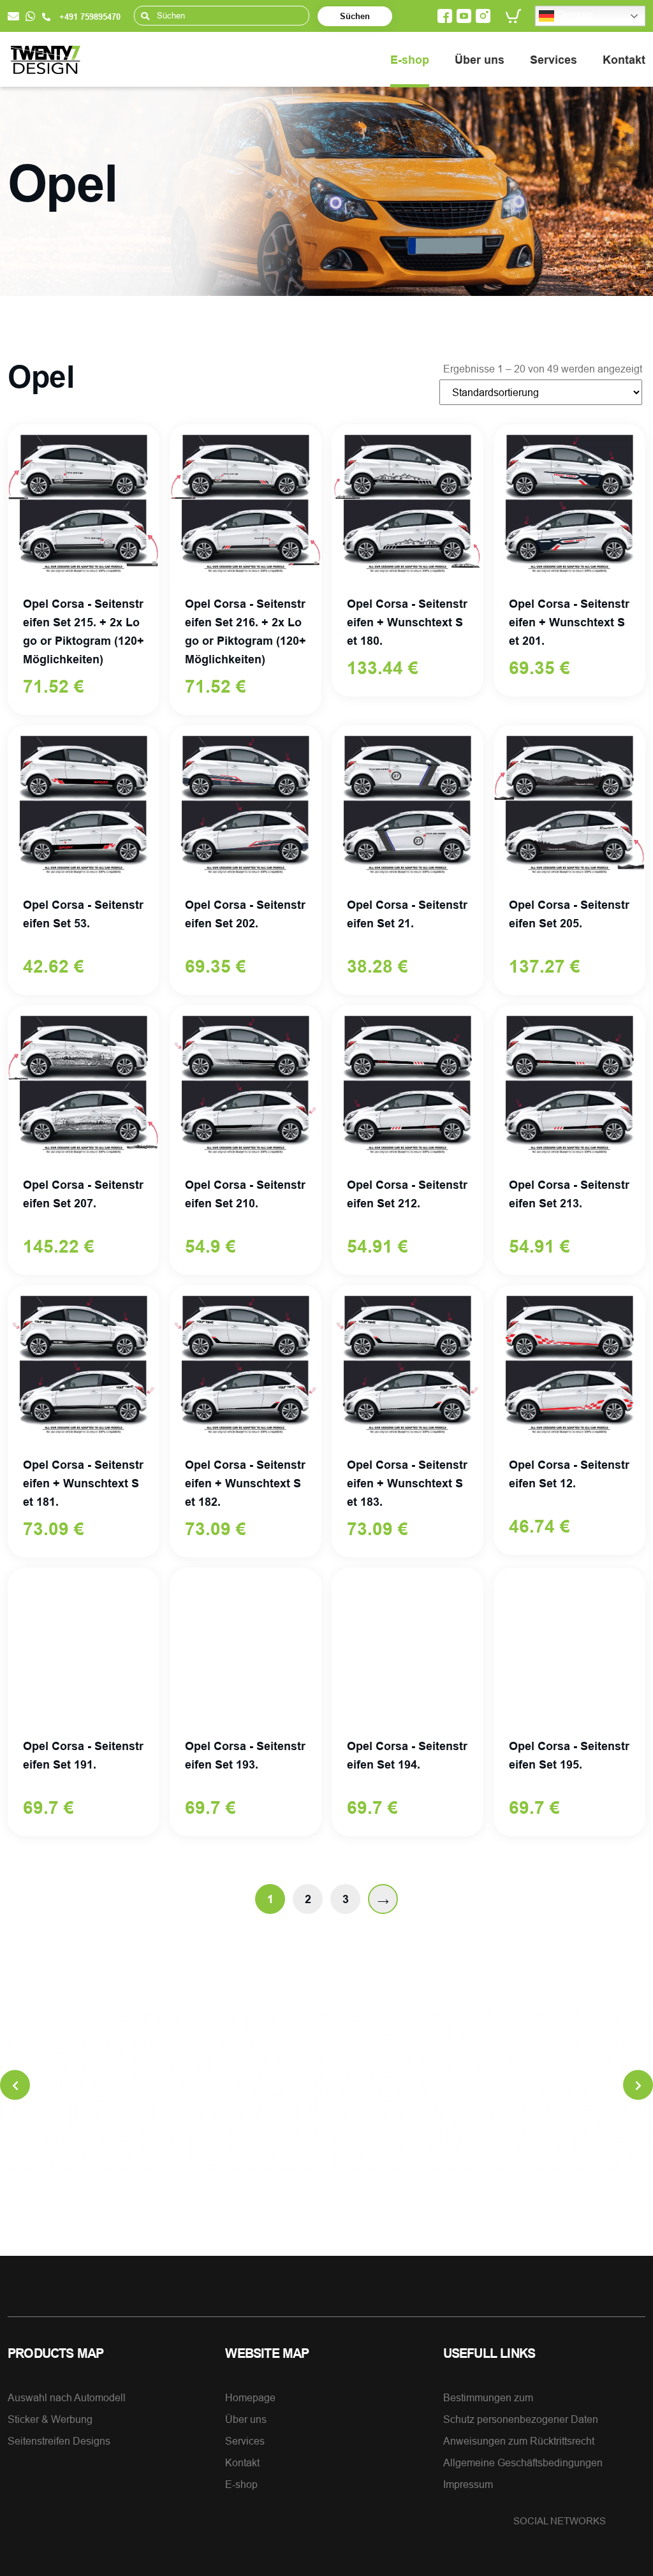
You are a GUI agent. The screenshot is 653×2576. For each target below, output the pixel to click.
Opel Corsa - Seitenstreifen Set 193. (245, 1755)
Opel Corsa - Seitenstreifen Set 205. (569, 914)
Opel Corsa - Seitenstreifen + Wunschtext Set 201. (569, 622)
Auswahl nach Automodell (67, 2397)
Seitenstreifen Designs (59, 2441)
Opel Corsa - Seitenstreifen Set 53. (83, 914)
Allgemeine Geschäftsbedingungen (523, 2462)
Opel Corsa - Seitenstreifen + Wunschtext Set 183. (407, 1483)
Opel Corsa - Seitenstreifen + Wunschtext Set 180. (407, 622)
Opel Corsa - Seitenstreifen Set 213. (569, 1194)
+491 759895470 (89, 17)
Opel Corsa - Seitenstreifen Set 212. (407, 1194)
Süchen (355, 16)
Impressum (468, 2484)
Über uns (480, 60)
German (574, 15)
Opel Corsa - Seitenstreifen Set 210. (245, 1194)
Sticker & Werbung (50, 2419)
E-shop (410, 60)
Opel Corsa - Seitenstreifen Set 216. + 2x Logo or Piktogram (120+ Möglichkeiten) (246, 631)
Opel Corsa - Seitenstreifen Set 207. (83, 1194)
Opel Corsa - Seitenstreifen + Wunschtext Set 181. (83, 1483)
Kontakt (624, 60)
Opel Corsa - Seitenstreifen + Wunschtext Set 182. (245, 1483)
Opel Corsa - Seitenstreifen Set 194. (407, 1755)
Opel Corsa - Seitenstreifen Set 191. (83, 1755)
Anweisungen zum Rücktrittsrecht (519, 2441)
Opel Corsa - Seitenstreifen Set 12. (569, 1474)
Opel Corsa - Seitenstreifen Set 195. (569, 1755)
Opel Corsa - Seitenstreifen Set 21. (407, 914)
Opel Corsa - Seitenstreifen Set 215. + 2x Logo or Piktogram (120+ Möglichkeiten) (84, 631)
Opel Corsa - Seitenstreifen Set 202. (245, 914)
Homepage (250, 2397)
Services (554, 60)
